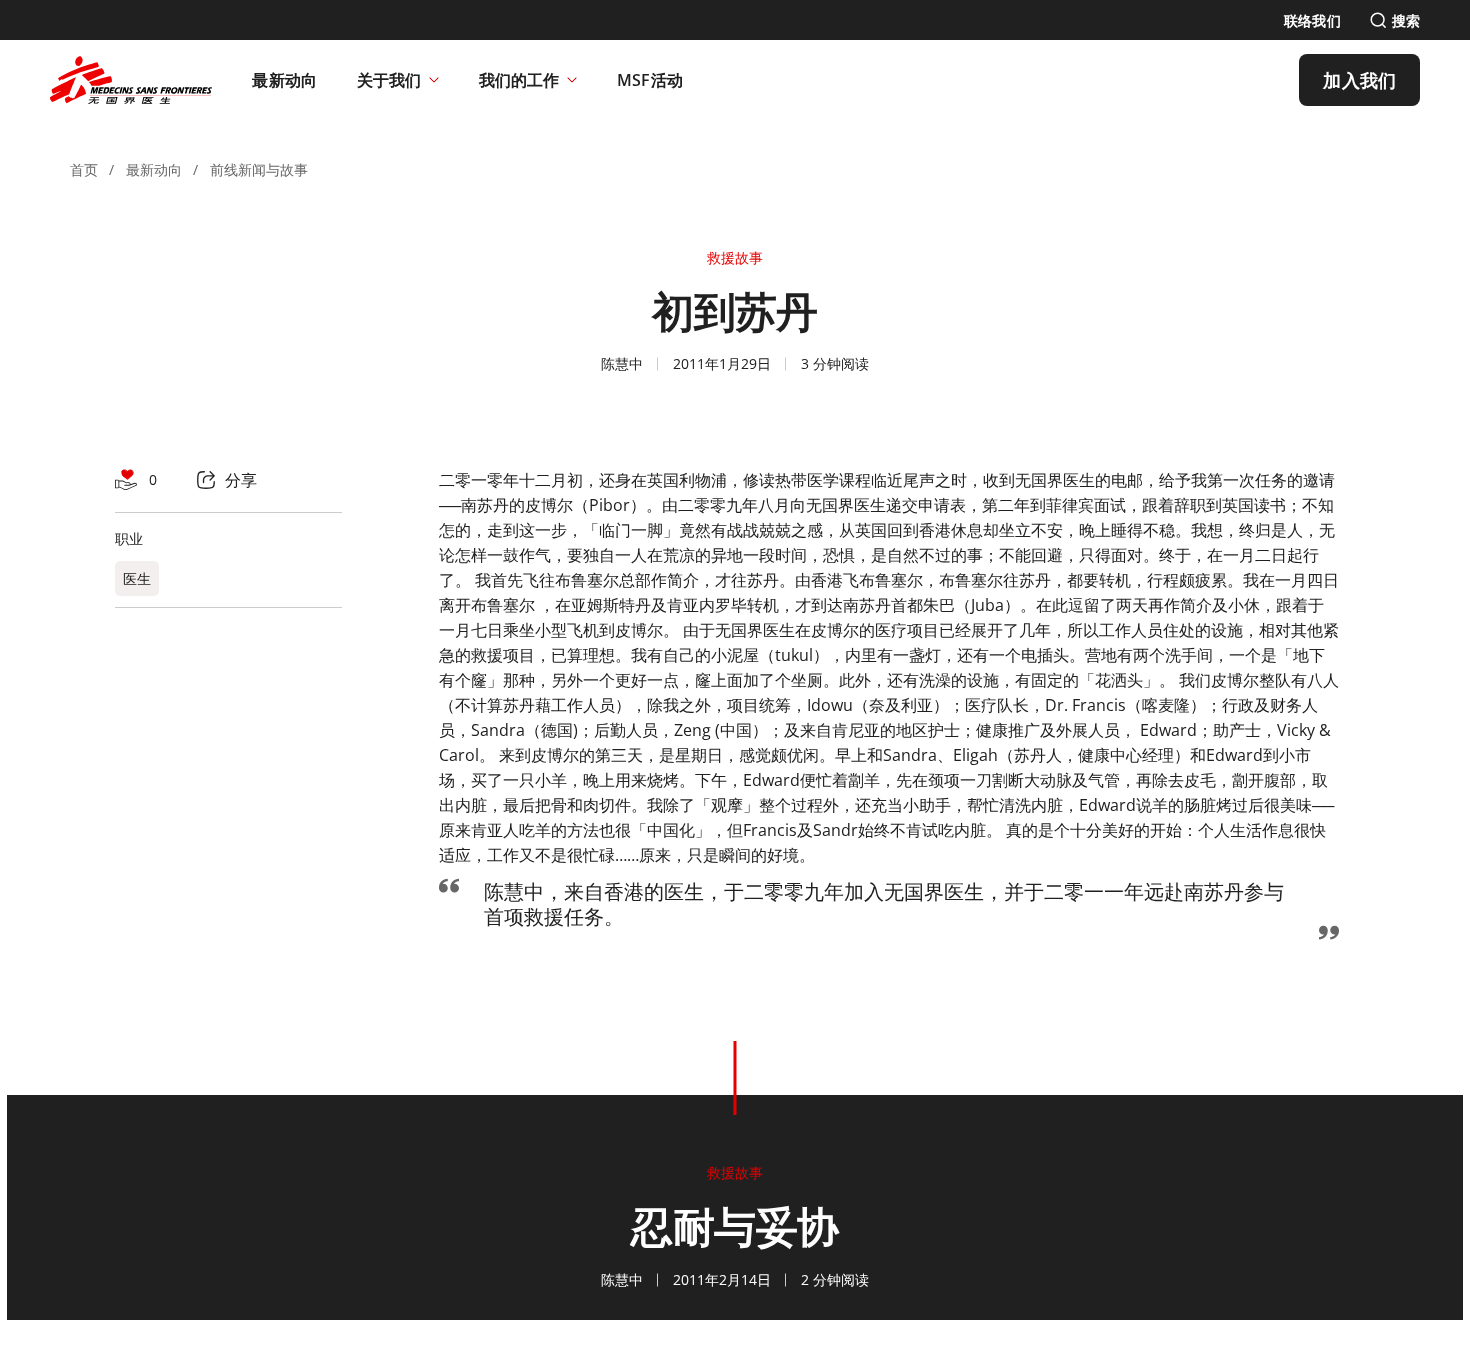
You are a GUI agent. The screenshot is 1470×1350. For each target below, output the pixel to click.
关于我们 (389, 80)
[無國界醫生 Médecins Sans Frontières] (131, 80)
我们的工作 (519, 80)
